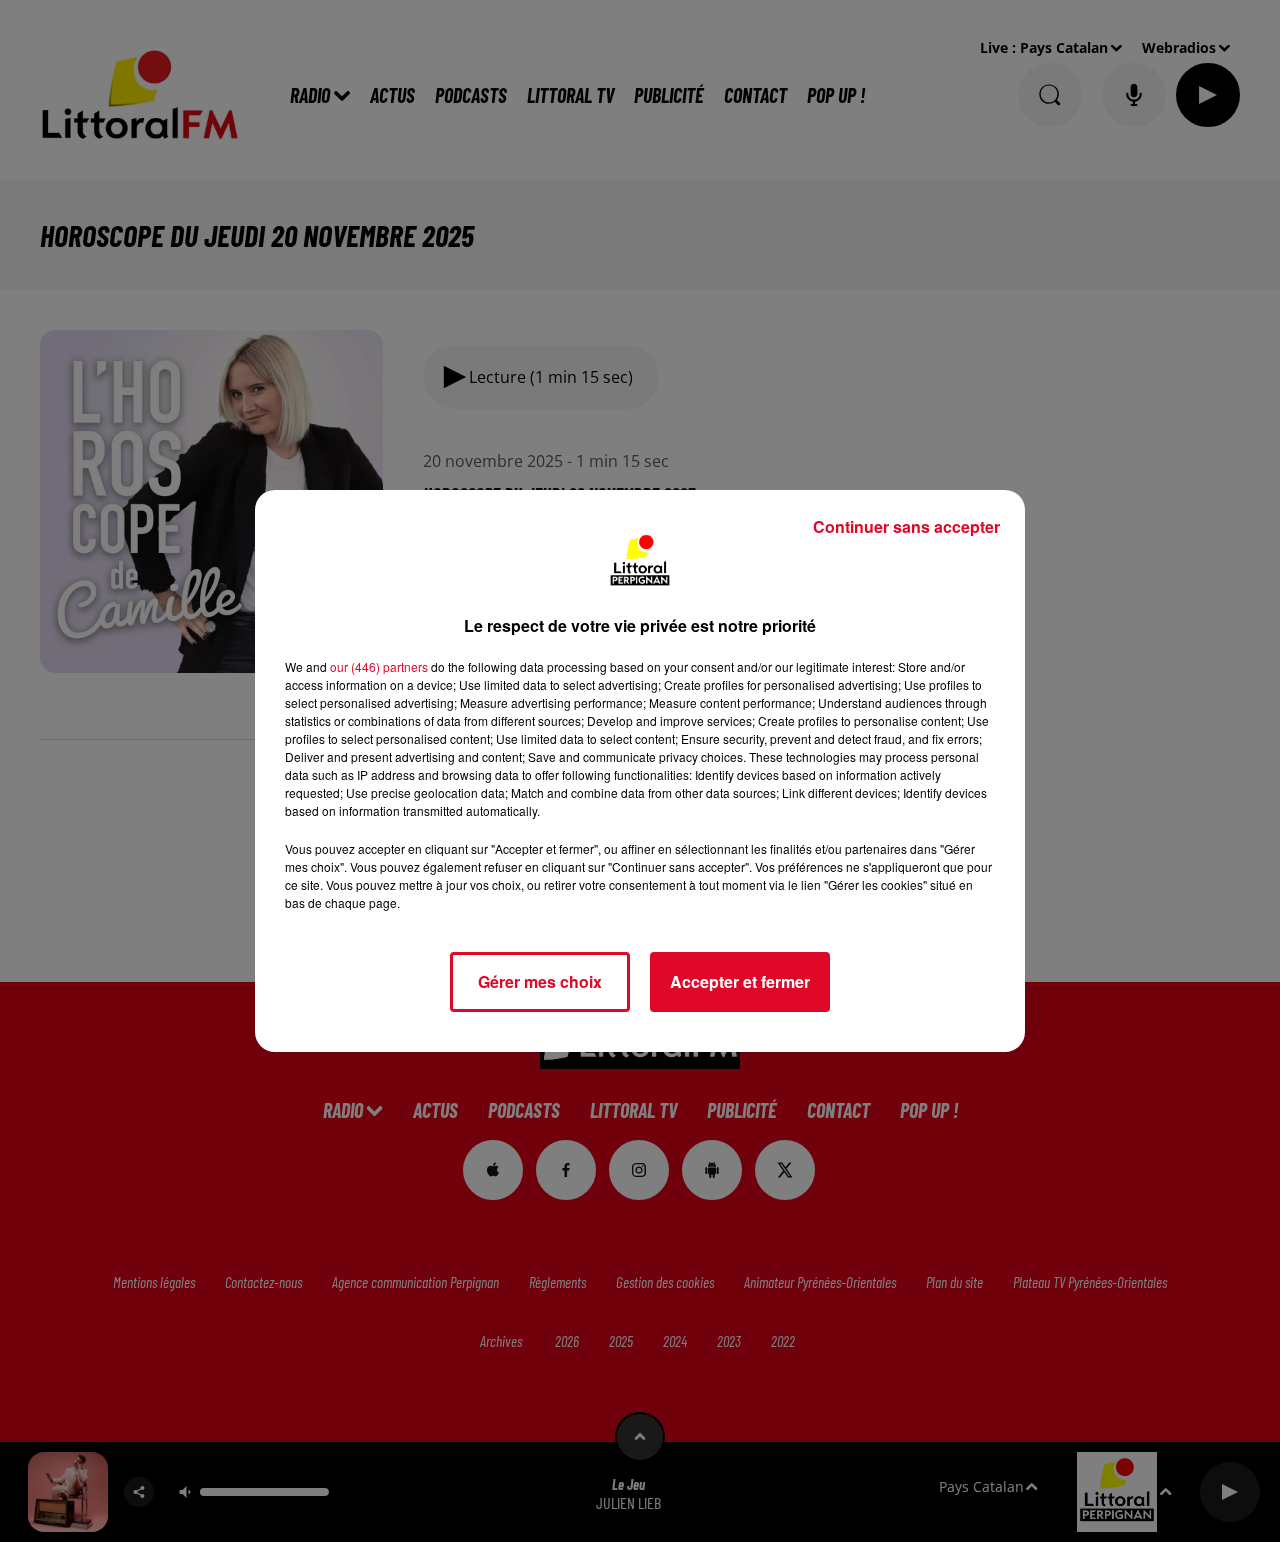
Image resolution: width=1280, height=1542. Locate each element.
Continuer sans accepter (906, 526)
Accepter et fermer (740, 981)
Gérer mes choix (540, 981)
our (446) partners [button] (379, 666)
